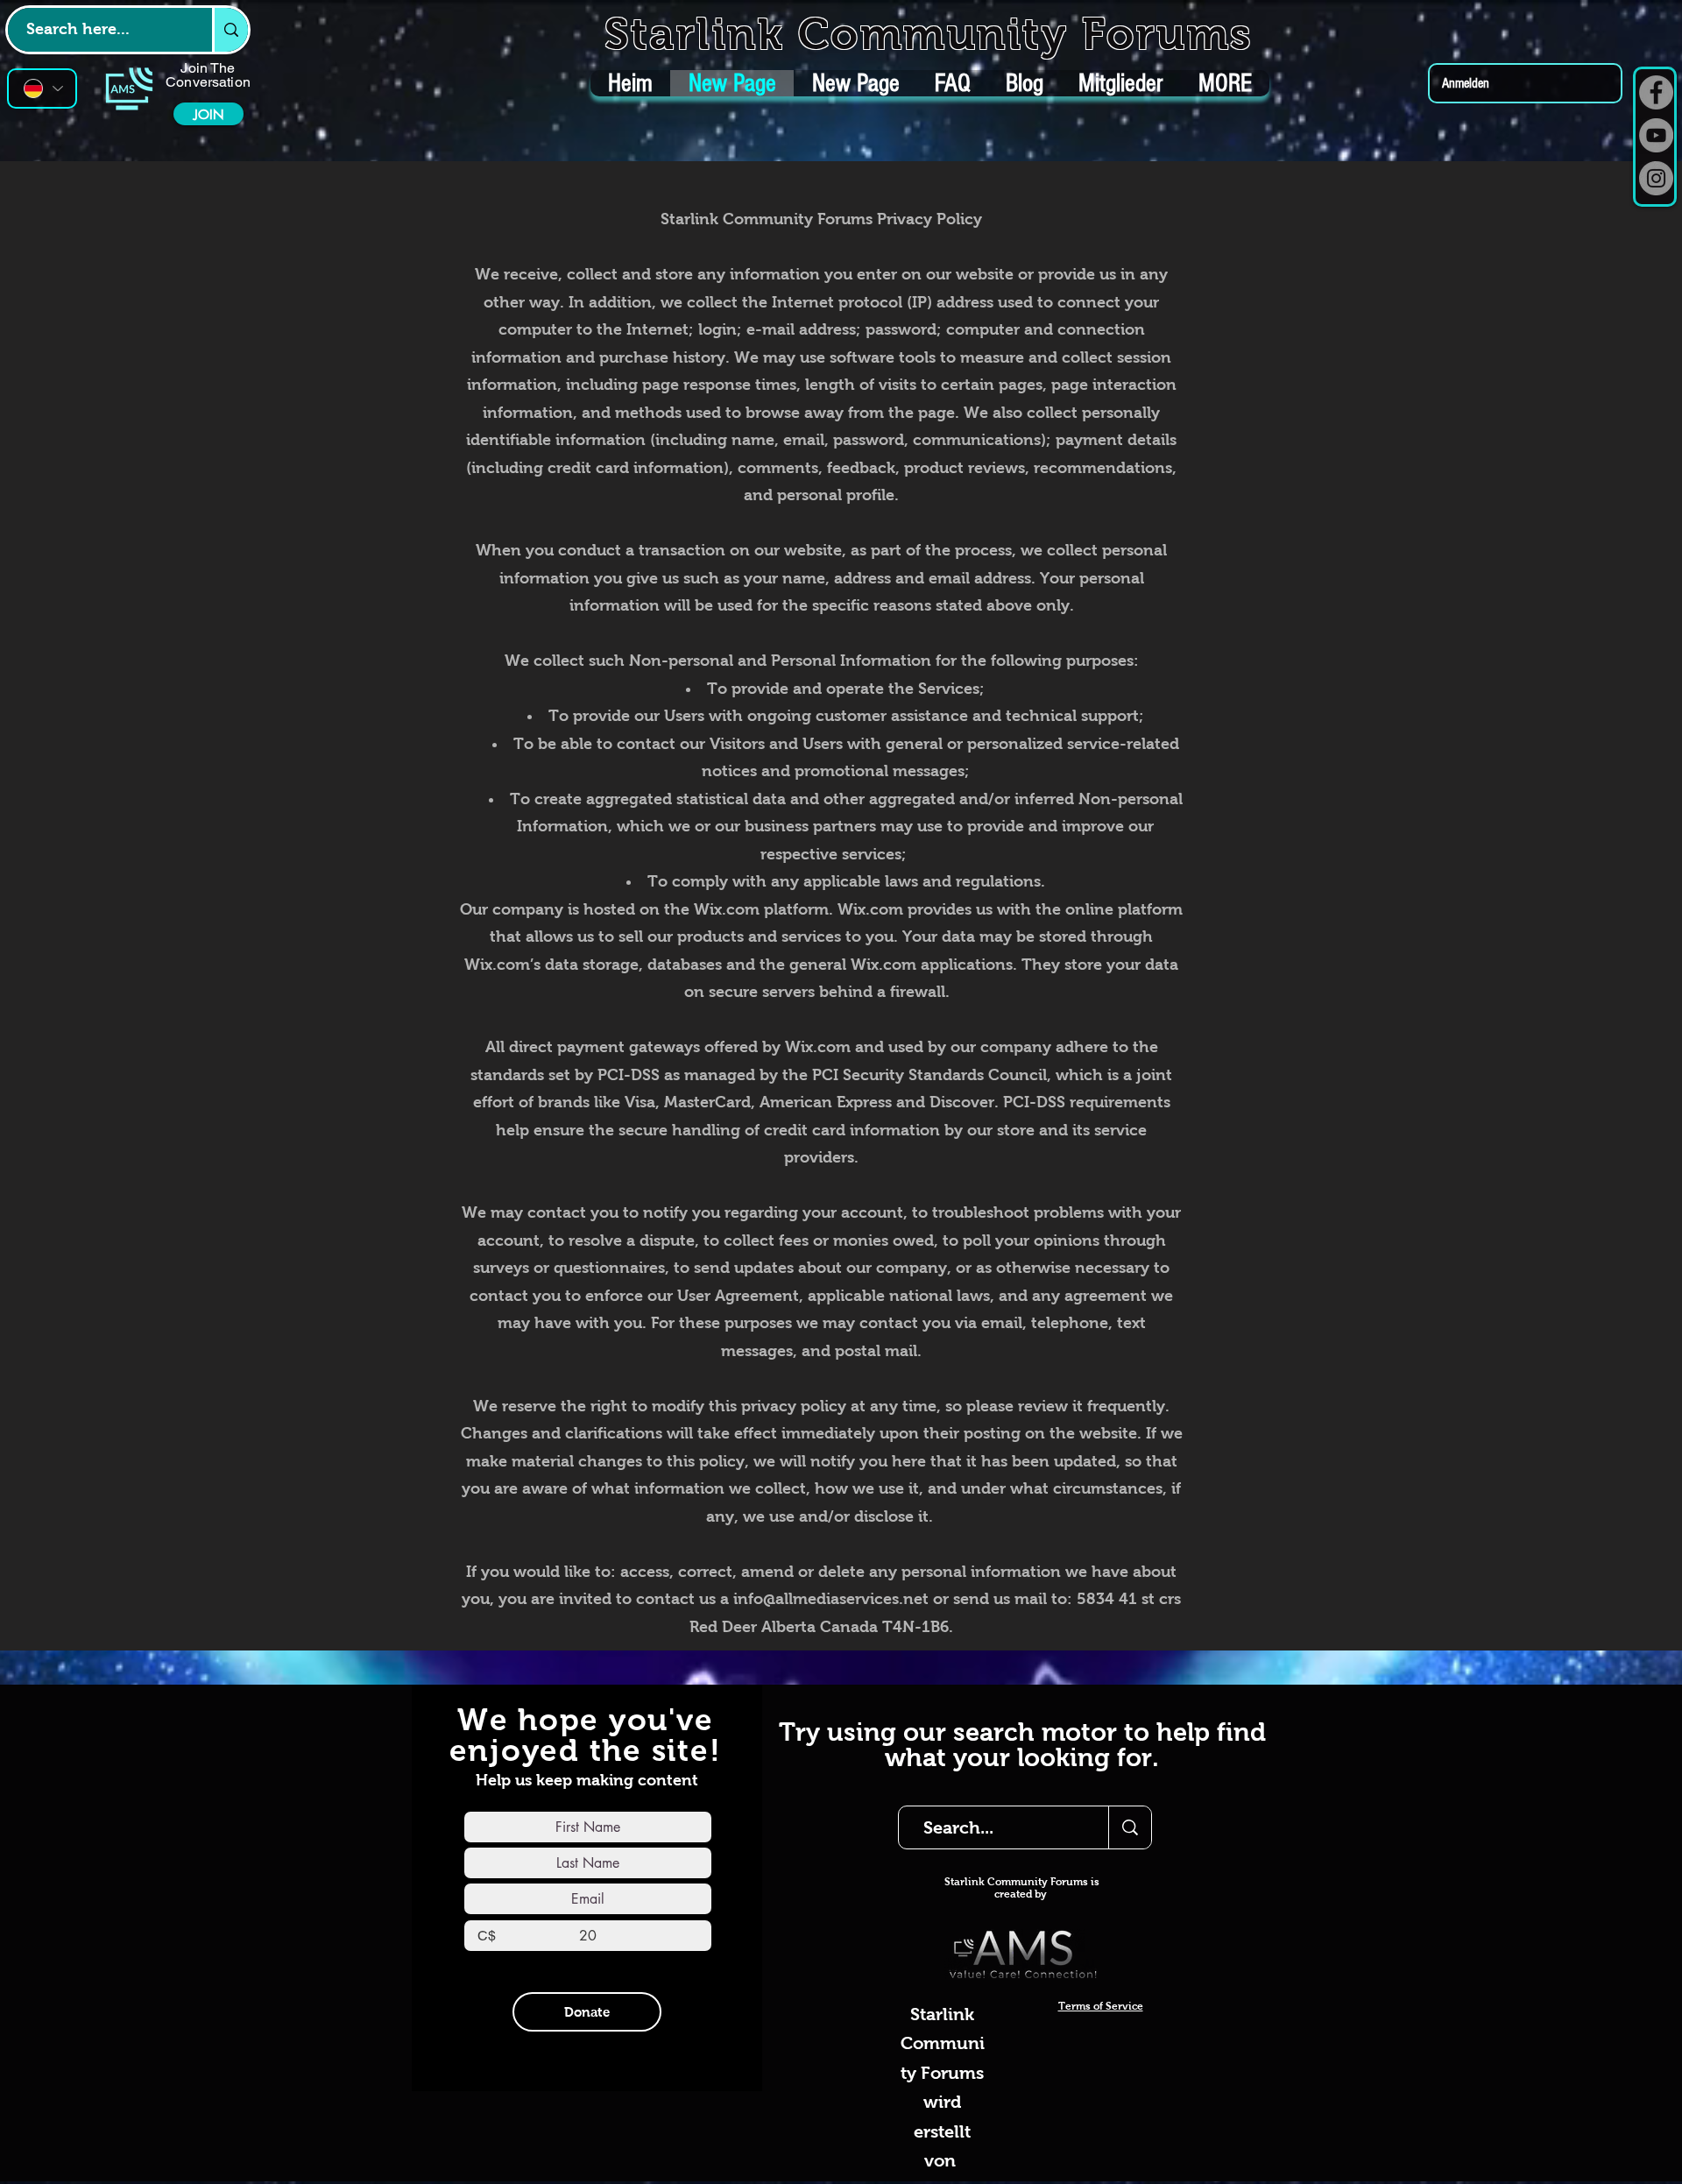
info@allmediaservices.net (831, 1599)
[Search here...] (230, 30)
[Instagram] (1656, 178)
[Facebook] (1656, 92)
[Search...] (1130, 1827)
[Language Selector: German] (42, 88)
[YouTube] (1656, 135)
